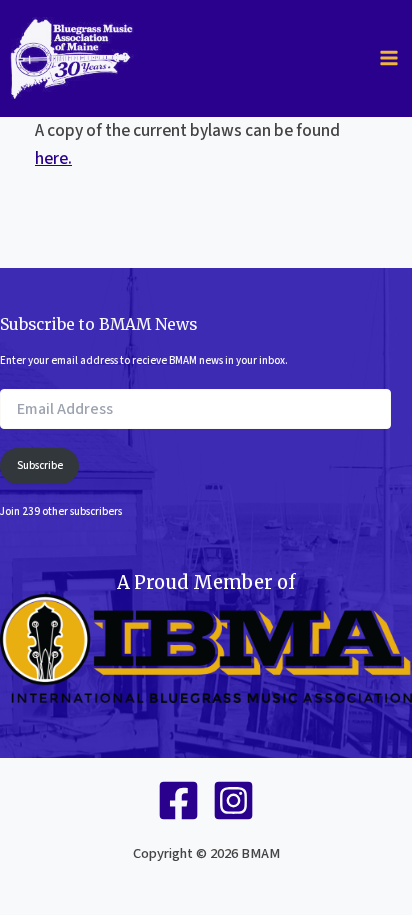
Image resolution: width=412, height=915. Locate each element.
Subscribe (40, 465)
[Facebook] (178, 800)
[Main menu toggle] (389, 58)
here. (53, 158)
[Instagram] (233, 800)
